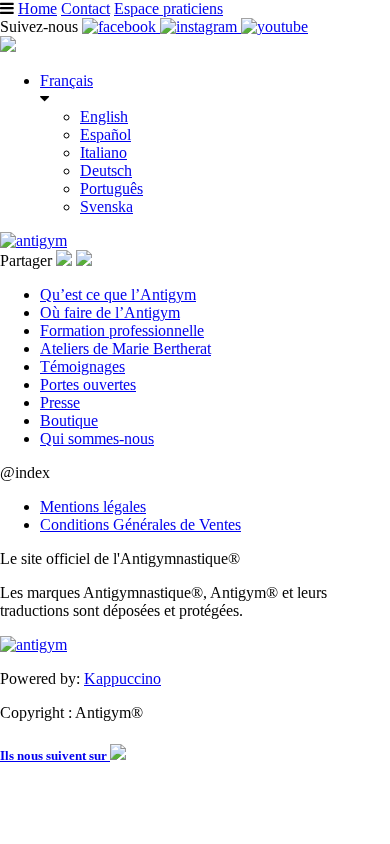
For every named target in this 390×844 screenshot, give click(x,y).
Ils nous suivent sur (55, 755)
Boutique (69, 420)
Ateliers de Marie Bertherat (125, 348)
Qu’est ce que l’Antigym (118, 294)
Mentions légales (93, 506)
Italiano (103, 152)
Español (105, 134)
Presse (60, 402)
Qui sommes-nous (97, 438)
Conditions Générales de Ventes (140, 524)
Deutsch (106, 170)
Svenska (106, 206)
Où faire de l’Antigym (110, 312)
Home (37, 8)
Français (66, 80)
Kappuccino (122, 678)
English (104, 116)
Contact (85, 8)
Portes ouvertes (88, 384)
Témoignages (82, 366)
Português (111, 188)
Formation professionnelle (122, 330)
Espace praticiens (168, 8)
